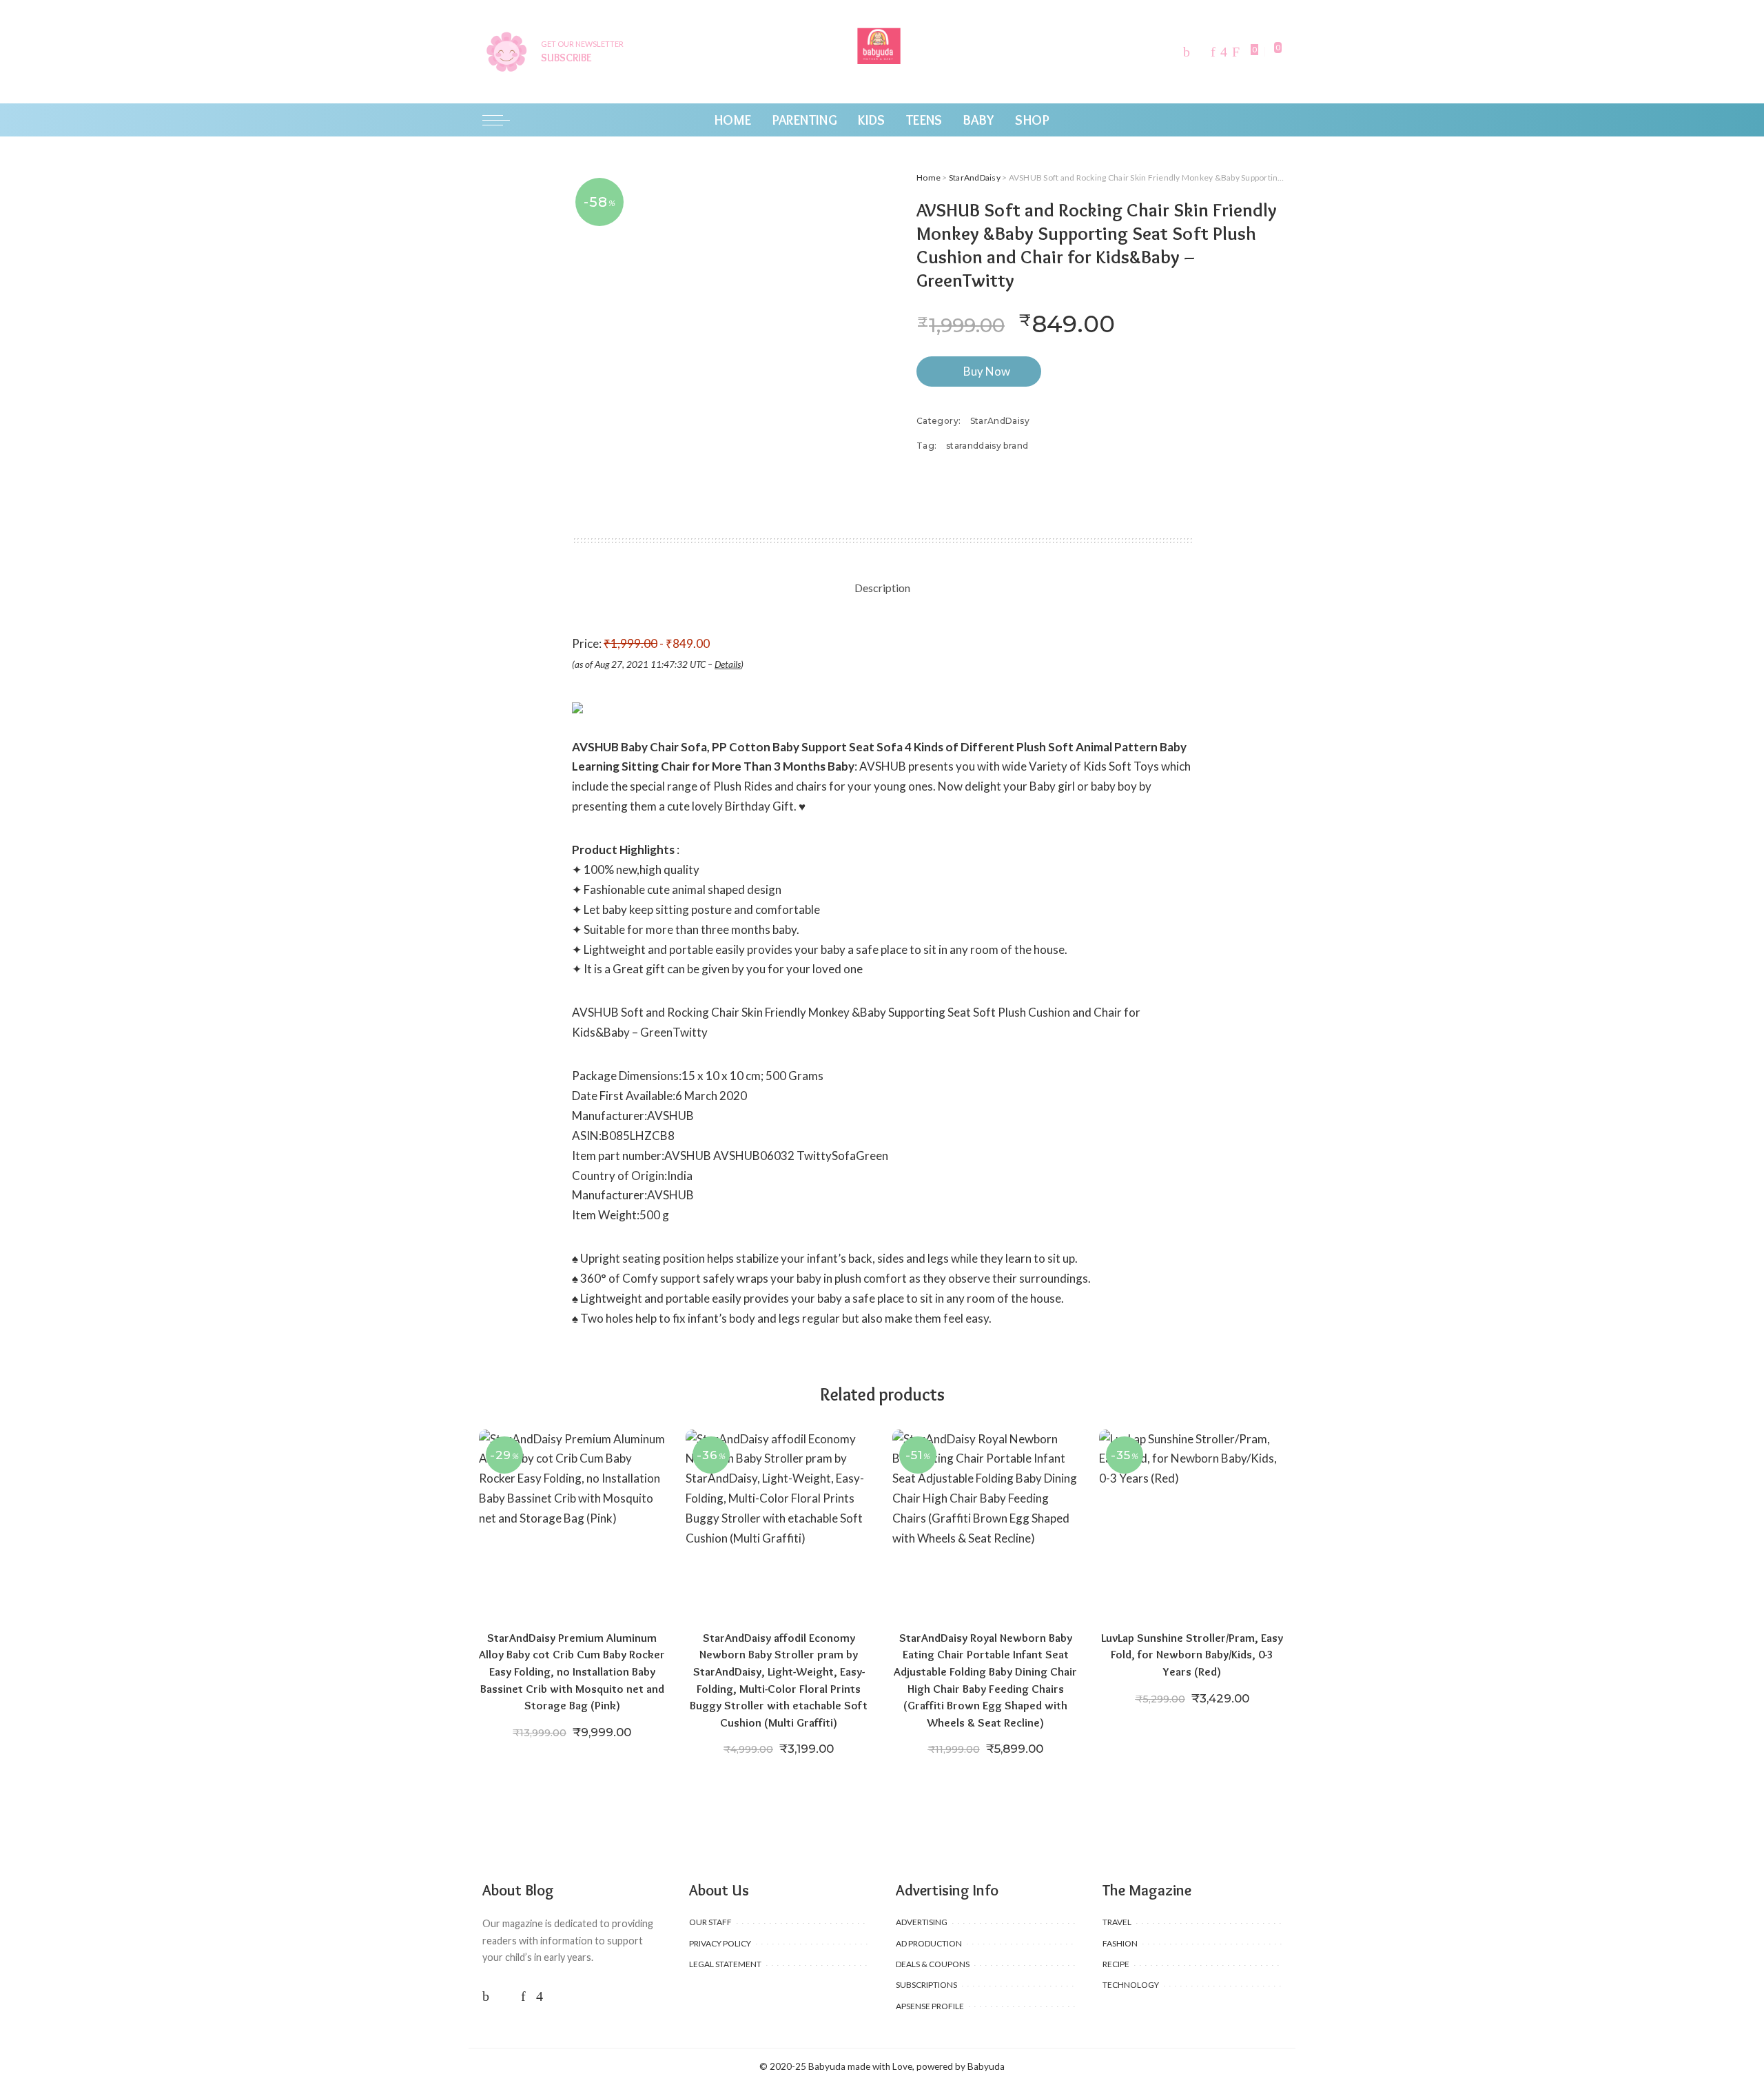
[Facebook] (1187, 52)
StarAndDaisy (975, 177)
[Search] (1273, 120)
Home (929, 177)
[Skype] (1236, 52)
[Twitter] (1200, 52)
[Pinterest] (1213, 52)
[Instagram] (1224, 52)
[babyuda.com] (882, 52)
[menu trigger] (503, 120)
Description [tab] (882, 588)
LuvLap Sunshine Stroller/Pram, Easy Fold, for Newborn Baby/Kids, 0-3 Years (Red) (1192, 1655)
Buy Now (987, 371)
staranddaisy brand (987, 446)
